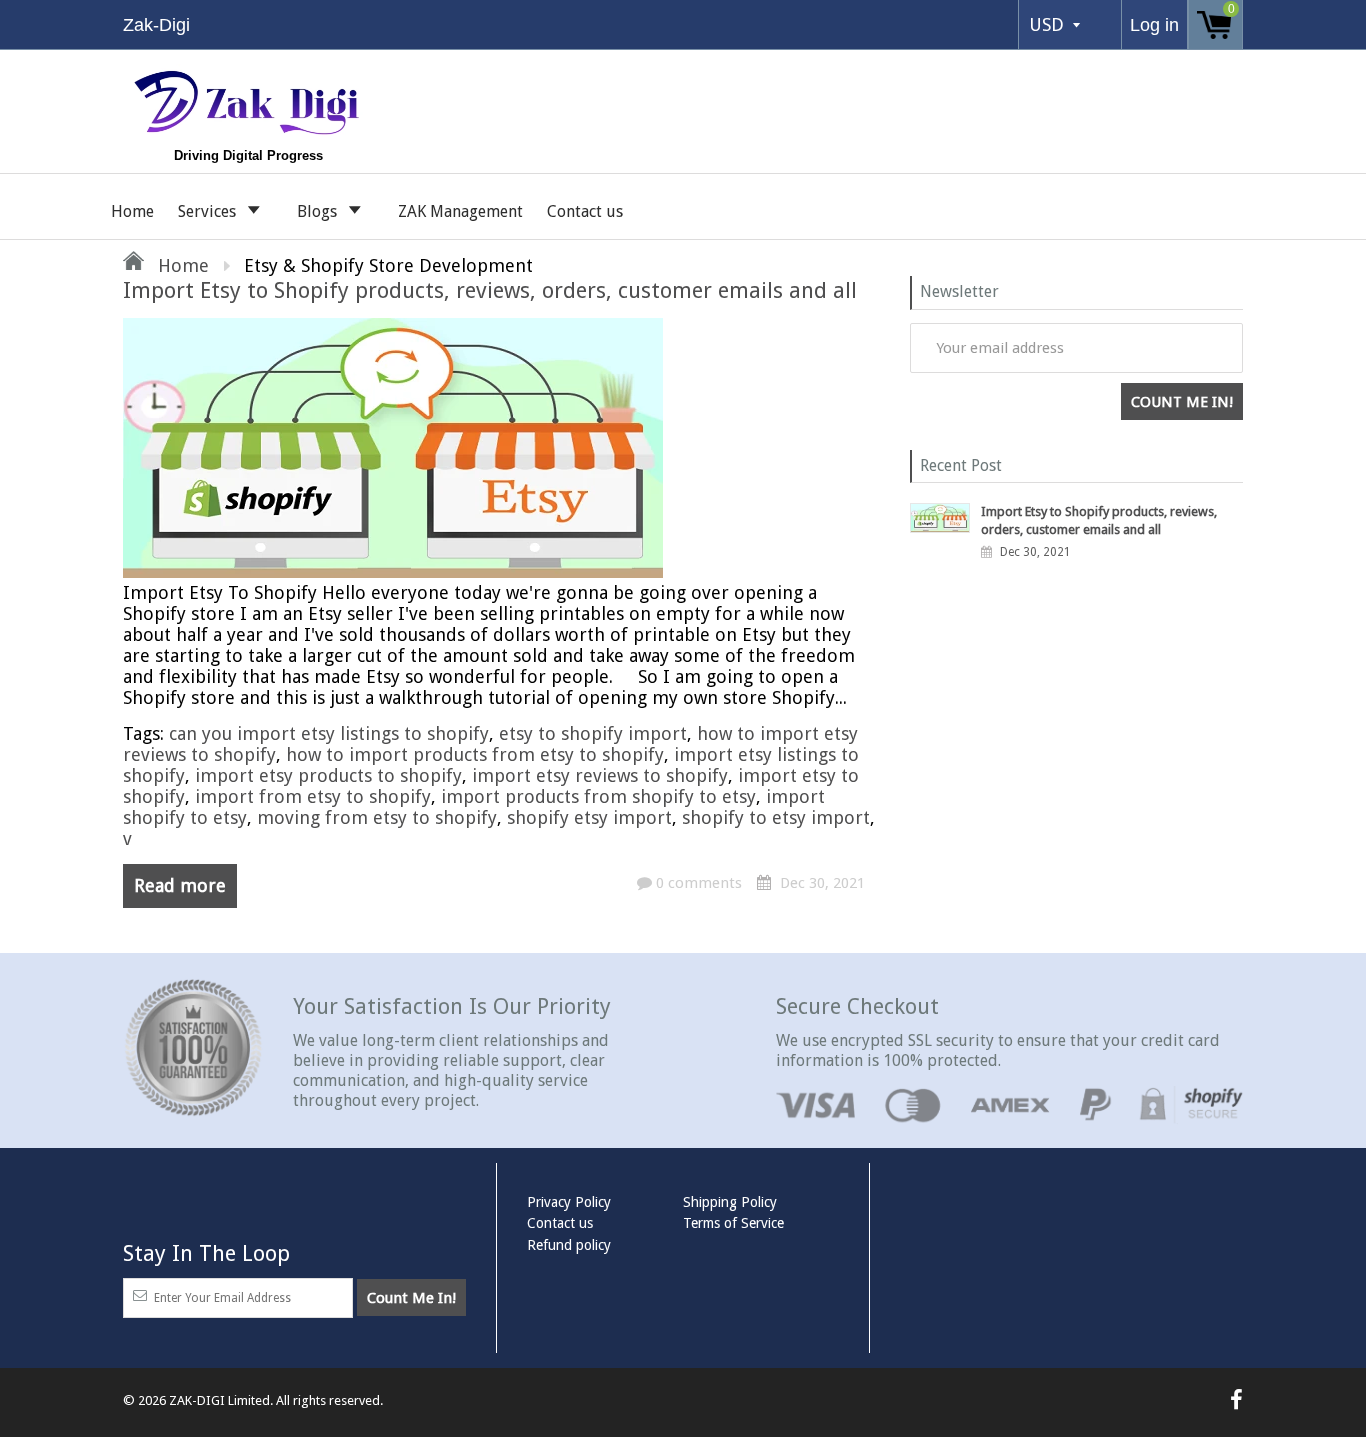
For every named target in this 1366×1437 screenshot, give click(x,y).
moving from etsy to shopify (377, 817)
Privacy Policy (569, 1202)
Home (132, 211)
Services (209, 211)
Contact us (585, 211)
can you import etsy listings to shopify (329, 733)
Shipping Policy (730, 1202)
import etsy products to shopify (328, 775)
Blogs (319, 211)
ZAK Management (460, 211)
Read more (180, 885)
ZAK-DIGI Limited (219, 1400)
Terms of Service (733, 1223)
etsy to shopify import (593, 733)
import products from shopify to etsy (598, 796)
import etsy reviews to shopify (600, 775)
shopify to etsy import (776, 817)
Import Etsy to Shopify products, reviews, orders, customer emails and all (490, 290)
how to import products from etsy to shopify (475, 754)
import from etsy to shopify (313, 796)
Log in (1154, 25)
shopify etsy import (589, 817)
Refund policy (569, 1245)
